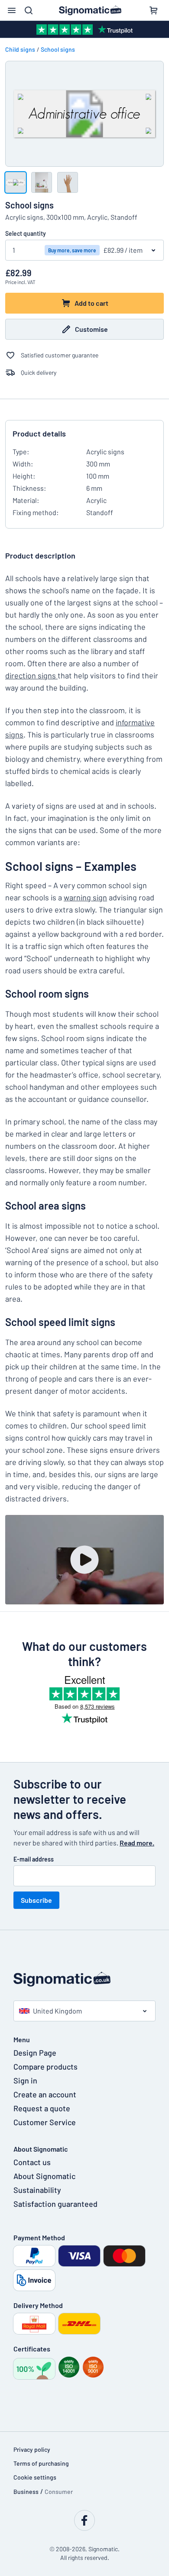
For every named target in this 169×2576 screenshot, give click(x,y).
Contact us (32, 2162)
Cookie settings (35, 2477)
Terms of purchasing (41, 2463)
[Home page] (84, 1979)
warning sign (85, 897)
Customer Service (45, 2122)
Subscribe (36, 1900)
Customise (91, 329)
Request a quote (42, 2108)
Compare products (45, 2067)
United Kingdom (57, 2011)
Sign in (25, 2080)
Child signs (20, 49)
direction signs (31, 675)
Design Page (35, 2053)
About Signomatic (44, 2176)
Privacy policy (32, 2449)
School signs (58, 49)
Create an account (45, 2094)
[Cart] (153, 10)
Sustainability (37, 2190)
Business (26, 2492)
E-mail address (34, 1859)
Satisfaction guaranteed (55, 2204)
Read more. (137, 1843)
